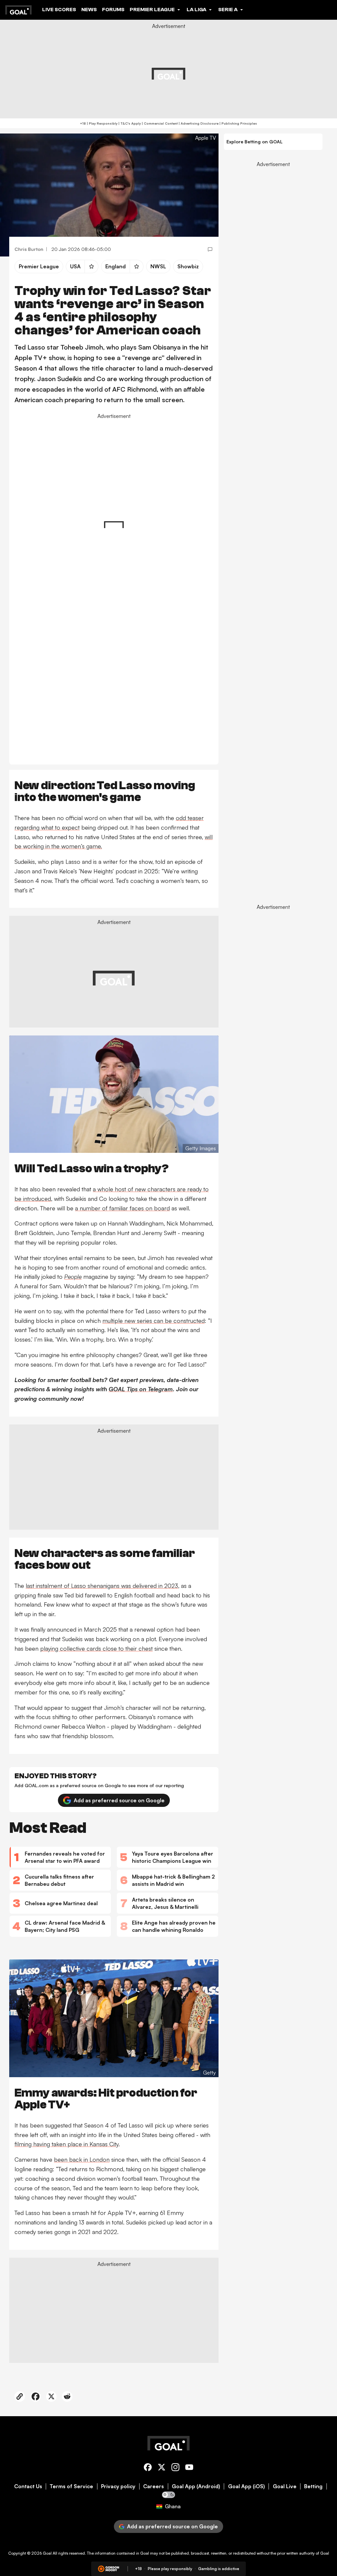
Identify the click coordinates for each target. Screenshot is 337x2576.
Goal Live (285, 2486)
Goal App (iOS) (246, 2486)
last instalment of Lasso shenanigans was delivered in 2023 (102, 1586)
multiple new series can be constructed (154, 1321)
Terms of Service (71, 2486)
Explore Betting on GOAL (255, 142)
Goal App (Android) (196, 2486)
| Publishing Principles (238, 123)
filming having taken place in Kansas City (66, 2144)
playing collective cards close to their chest (96, 1648)
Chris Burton (29, 249)
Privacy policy (118, 2486)
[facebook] (148, 2468)
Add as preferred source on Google (119, 1800)
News (89, 10)
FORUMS (113, 10)
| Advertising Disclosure (198, 123)
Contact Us (28, 2486)
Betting (313, 2486)
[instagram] (175, 2468)
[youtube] (189, 2468)
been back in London (82, 2159)
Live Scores (59, 10)
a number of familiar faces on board (122, 1208)
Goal (47, 2553)
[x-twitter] (162, 2468)
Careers (154, 2486)
